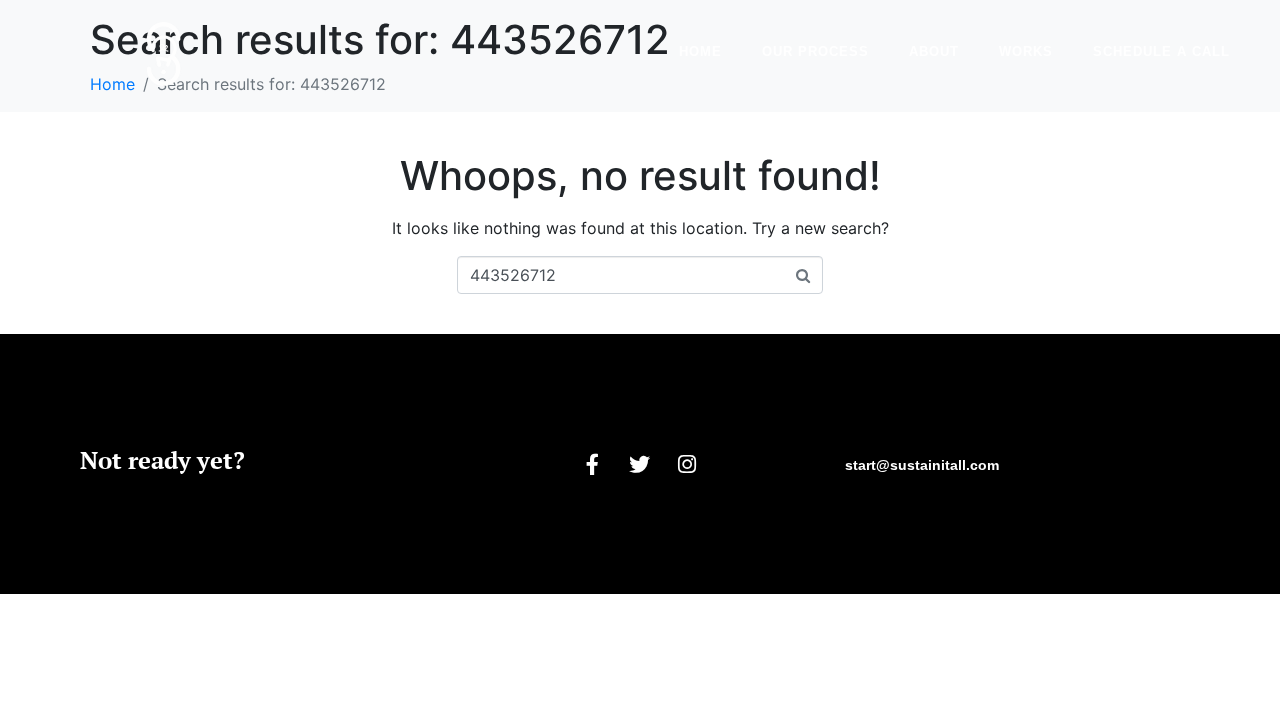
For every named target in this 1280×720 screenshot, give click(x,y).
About (934, 51)
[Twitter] (640, 464)
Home (700, 51)
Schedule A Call (1161, 51)
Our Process (815, 51)
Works (1026, 51)
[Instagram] (687, 464)
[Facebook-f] (593, 464)
